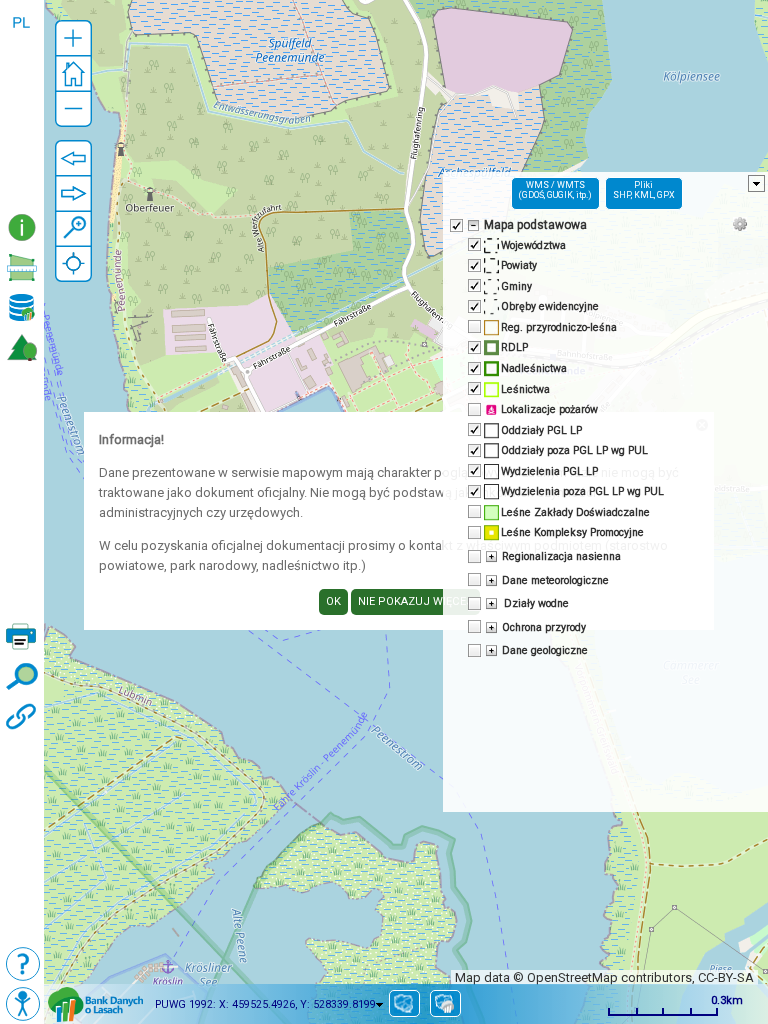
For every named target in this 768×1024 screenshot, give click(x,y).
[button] (73, 38)
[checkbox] (455, 224)
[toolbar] (22, 104)
